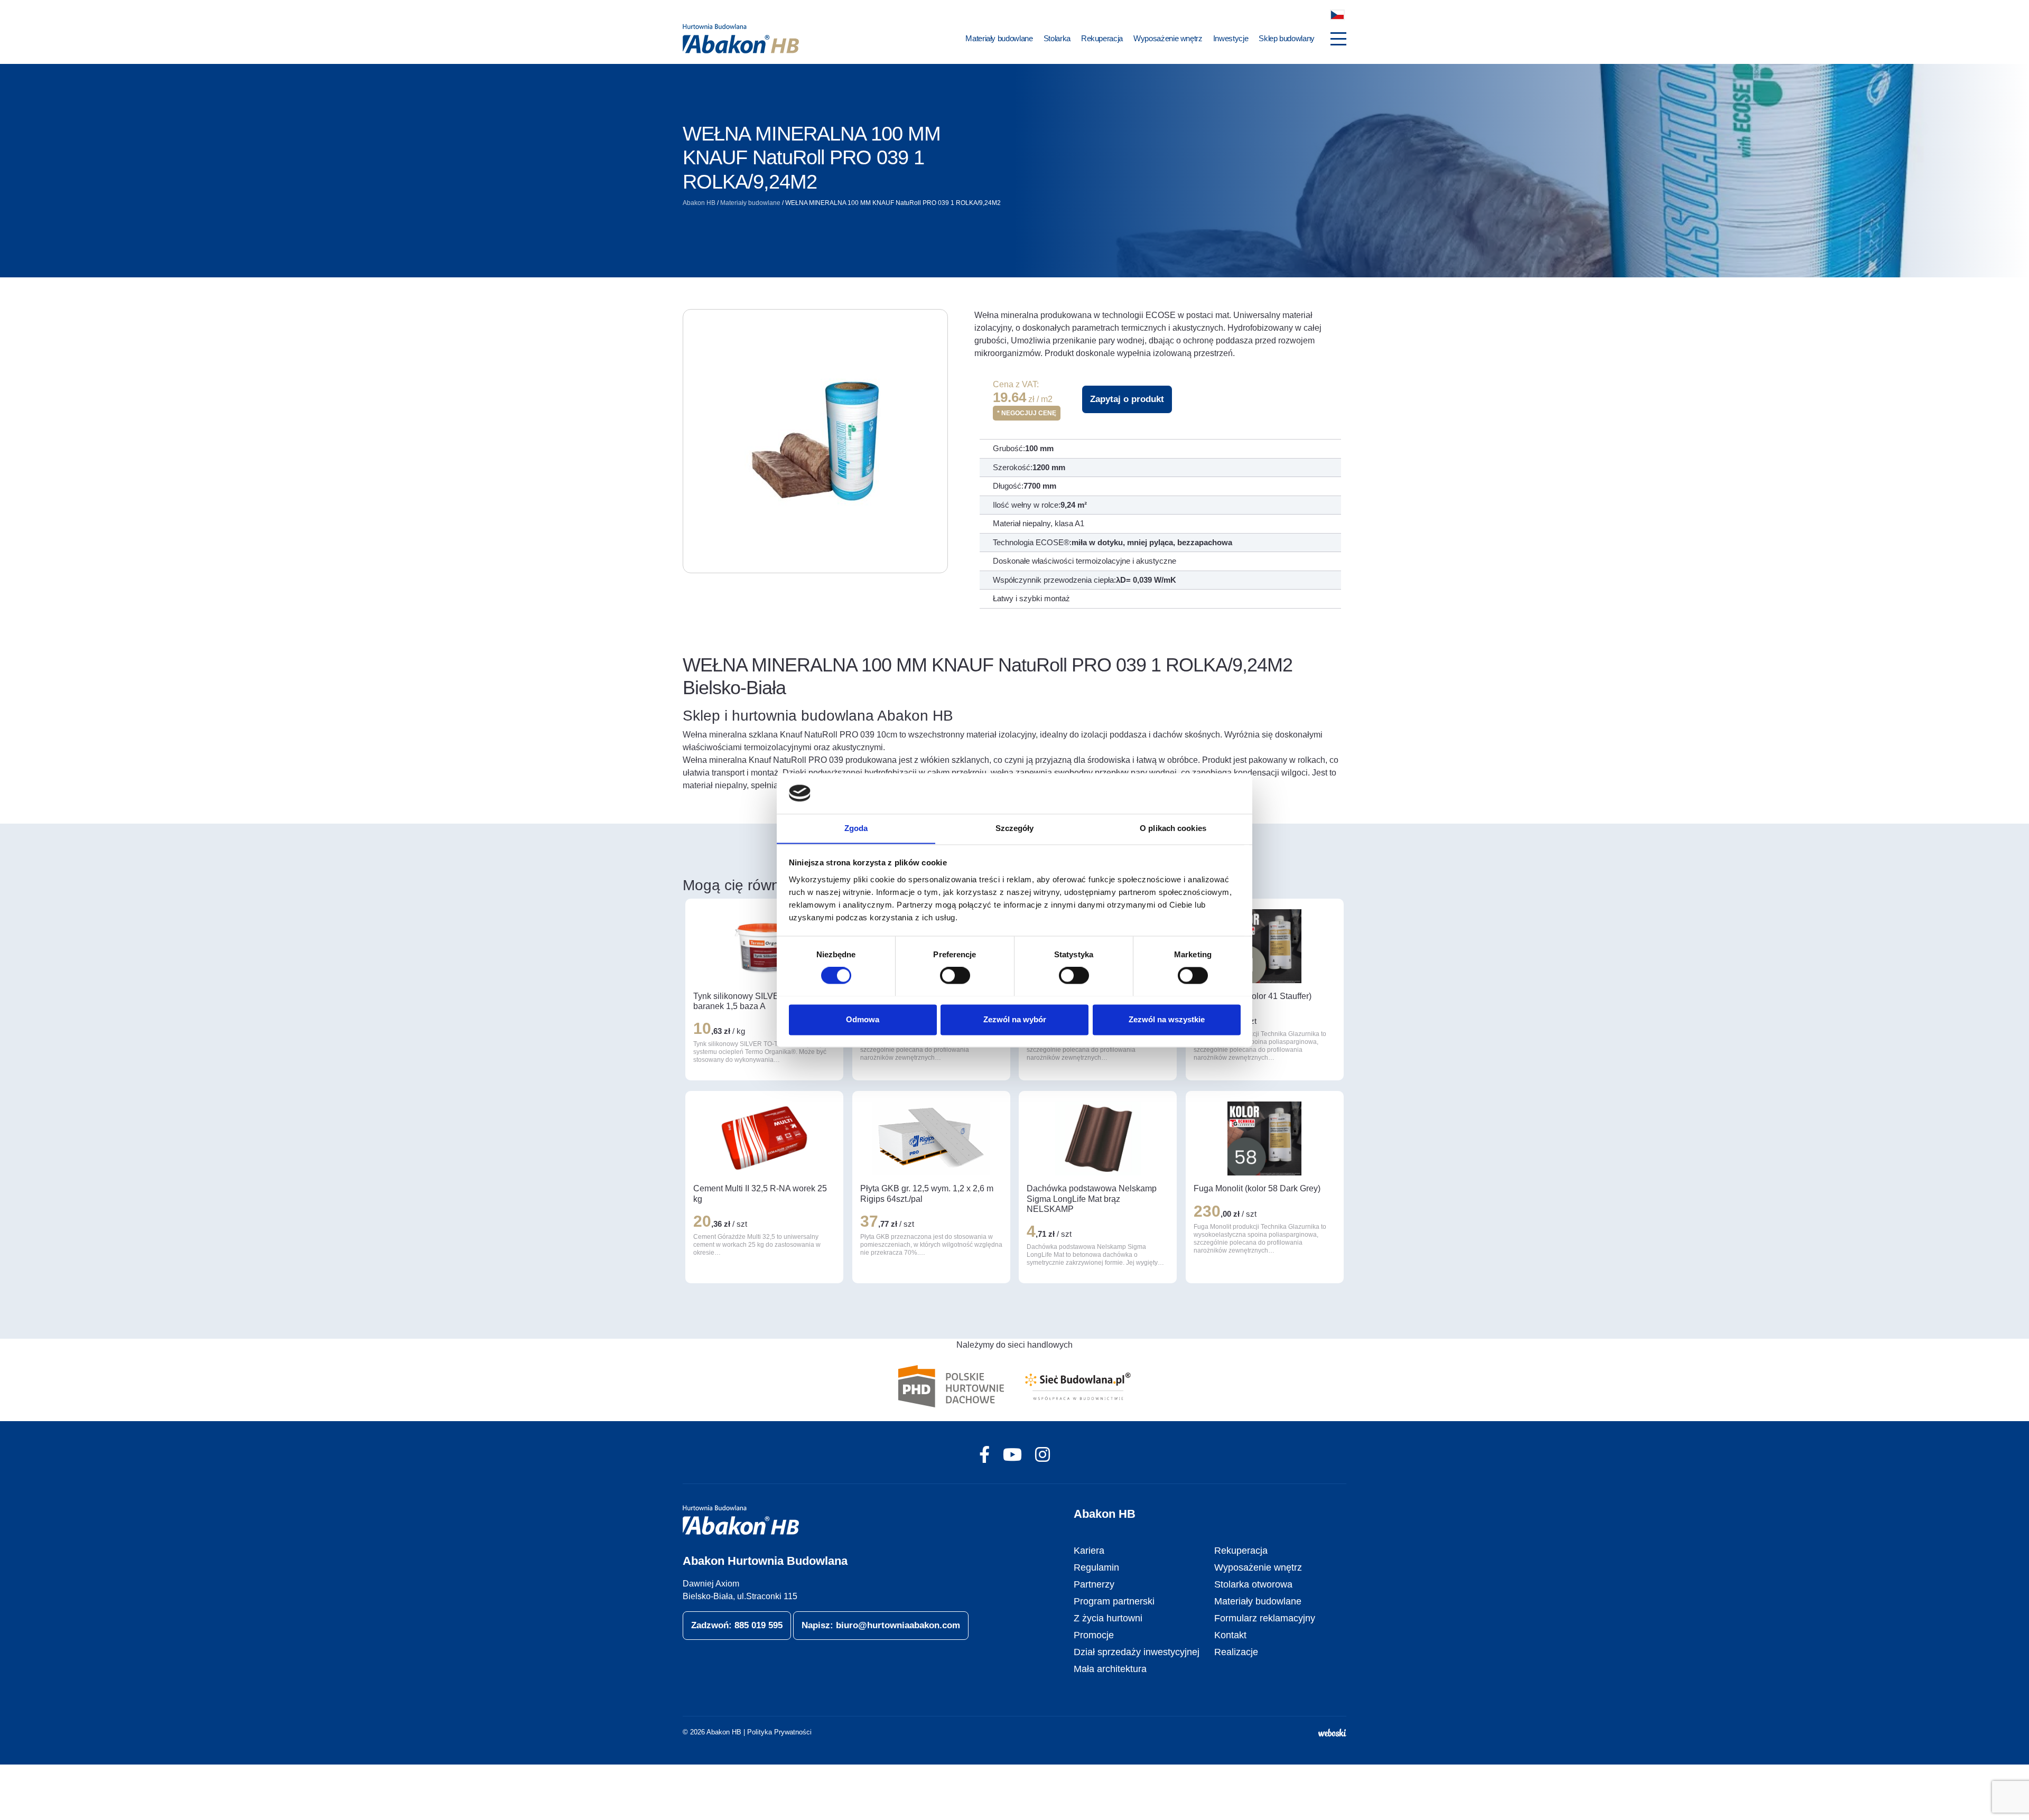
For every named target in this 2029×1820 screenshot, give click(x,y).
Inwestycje (1231, 38)
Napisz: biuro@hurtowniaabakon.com (881, 1625)
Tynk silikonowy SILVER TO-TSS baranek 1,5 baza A (756, 1001)
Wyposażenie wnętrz (1168, 38)
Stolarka (1057, 38)
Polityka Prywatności (779, 1732)
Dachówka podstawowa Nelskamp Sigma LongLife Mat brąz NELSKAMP (1092, 1198)
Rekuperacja (1102, 38)
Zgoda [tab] (856, 828)
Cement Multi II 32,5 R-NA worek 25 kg (760, 1193)
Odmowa (863, 1019)
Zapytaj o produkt (1127, 399)
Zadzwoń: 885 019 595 (737, 1625)
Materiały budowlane (999, 38)
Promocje (1094, 1635)
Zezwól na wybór (1015, 1019)
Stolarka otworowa (1253, 1584)
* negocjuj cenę (1027, 413)
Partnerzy (1094, 1584)
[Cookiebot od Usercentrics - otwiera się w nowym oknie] (1194, 793)
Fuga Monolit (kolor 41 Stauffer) (1253, 996)
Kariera (1089, 1551)
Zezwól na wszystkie (1167, 1019)
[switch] (955, 975)
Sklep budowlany (1287, 38)
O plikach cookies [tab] (1173, 828)
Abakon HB (699, 203)
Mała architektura (1110, 1669)
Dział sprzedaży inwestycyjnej (1137, 1652)
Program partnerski (1114, 1601)
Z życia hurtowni (1108, 1618)
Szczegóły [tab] (1015, 828)
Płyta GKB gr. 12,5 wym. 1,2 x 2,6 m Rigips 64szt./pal (927, 1193)
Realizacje (1236, 1652)
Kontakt (1230, 1635)
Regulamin (1096, 1567)
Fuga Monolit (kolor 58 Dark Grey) (1257, 1188)
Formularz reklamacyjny (1265, 1618)
